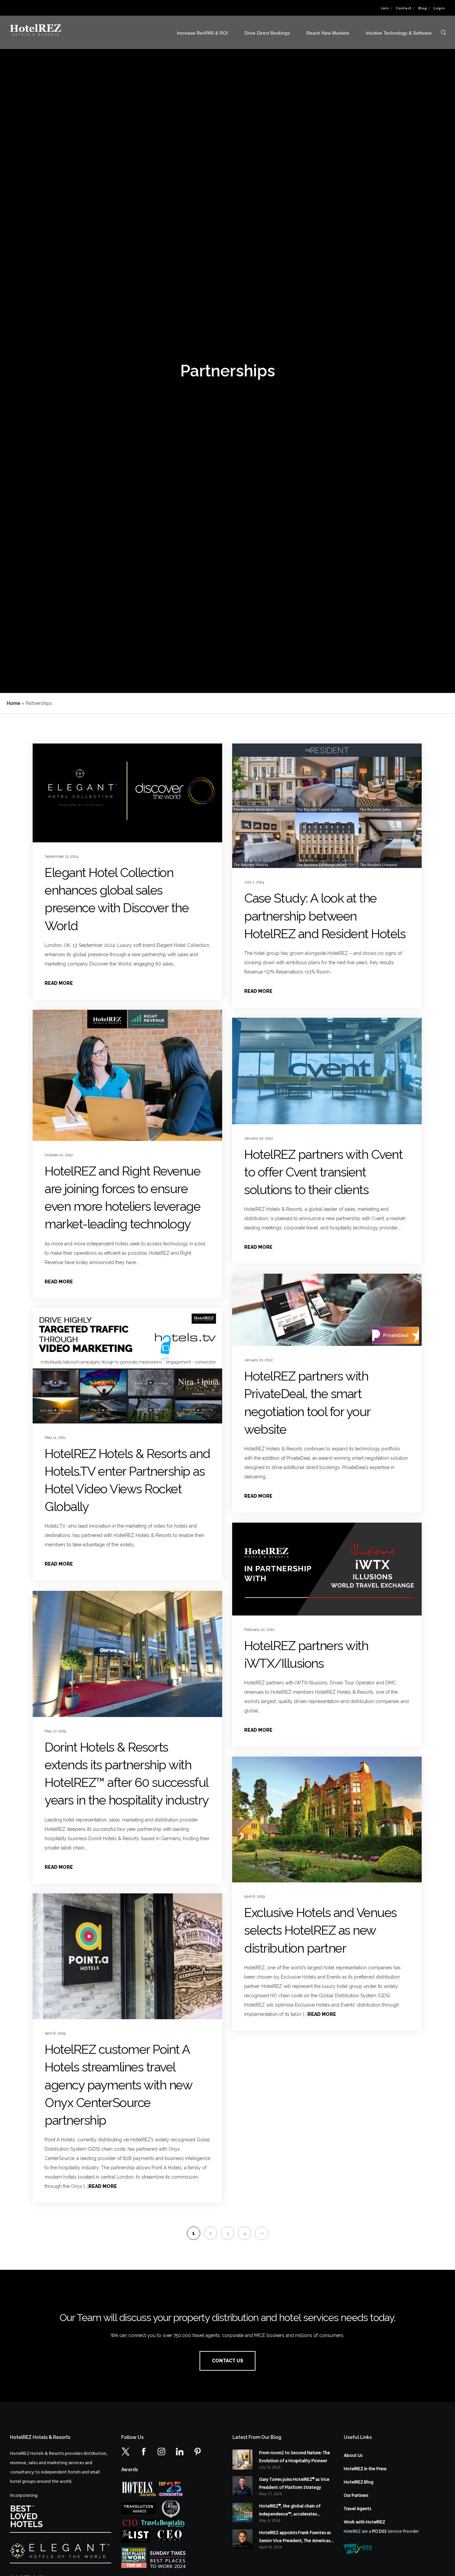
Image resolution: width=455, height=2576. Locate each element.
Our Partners (356, 2496)
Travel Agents (357, 2509)
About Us (353, 2456)
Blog (423, 8)
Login (439, 8)
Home (13, 703)
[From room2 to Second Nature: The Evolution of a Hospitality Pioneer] (242, 2460)
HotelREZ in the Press (365, 2469)
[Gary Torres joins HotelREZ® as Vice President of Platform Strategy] (242, 2486)
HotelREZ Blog (359, 2482)
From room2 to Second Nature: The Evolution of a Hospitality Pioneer (295, 2457)
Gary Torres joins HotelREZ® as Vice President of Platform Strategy (294, 2484)
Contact (404, 8)
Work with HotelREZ (364, 2522)
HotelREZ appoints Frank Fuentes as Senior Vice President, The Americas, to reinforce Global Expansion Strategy (295, 2537)
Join (385, 8)
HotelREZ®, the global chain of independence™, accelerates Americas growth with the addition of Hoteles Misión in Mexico (294, 2510)
